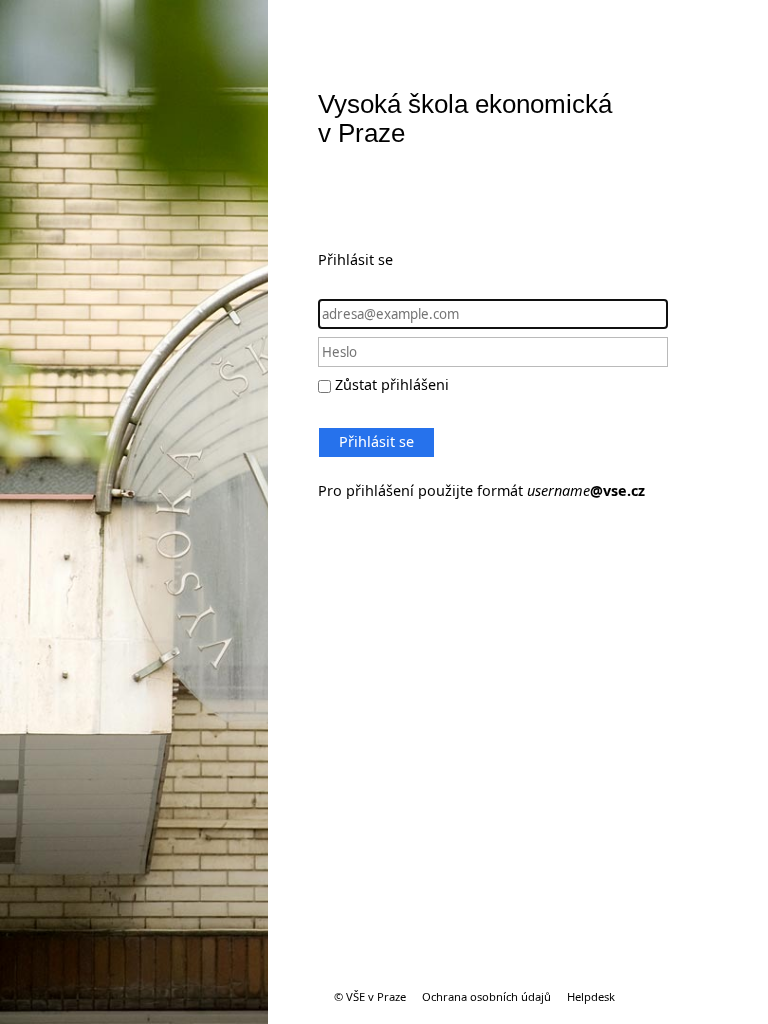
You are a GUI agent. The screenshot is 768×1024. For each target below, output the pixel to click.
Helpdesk (591, 996)
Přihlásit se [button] (376, 441)
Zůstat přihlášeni (392, 384)
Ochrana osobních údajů (486, 996)
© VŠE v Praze (370, 996)
